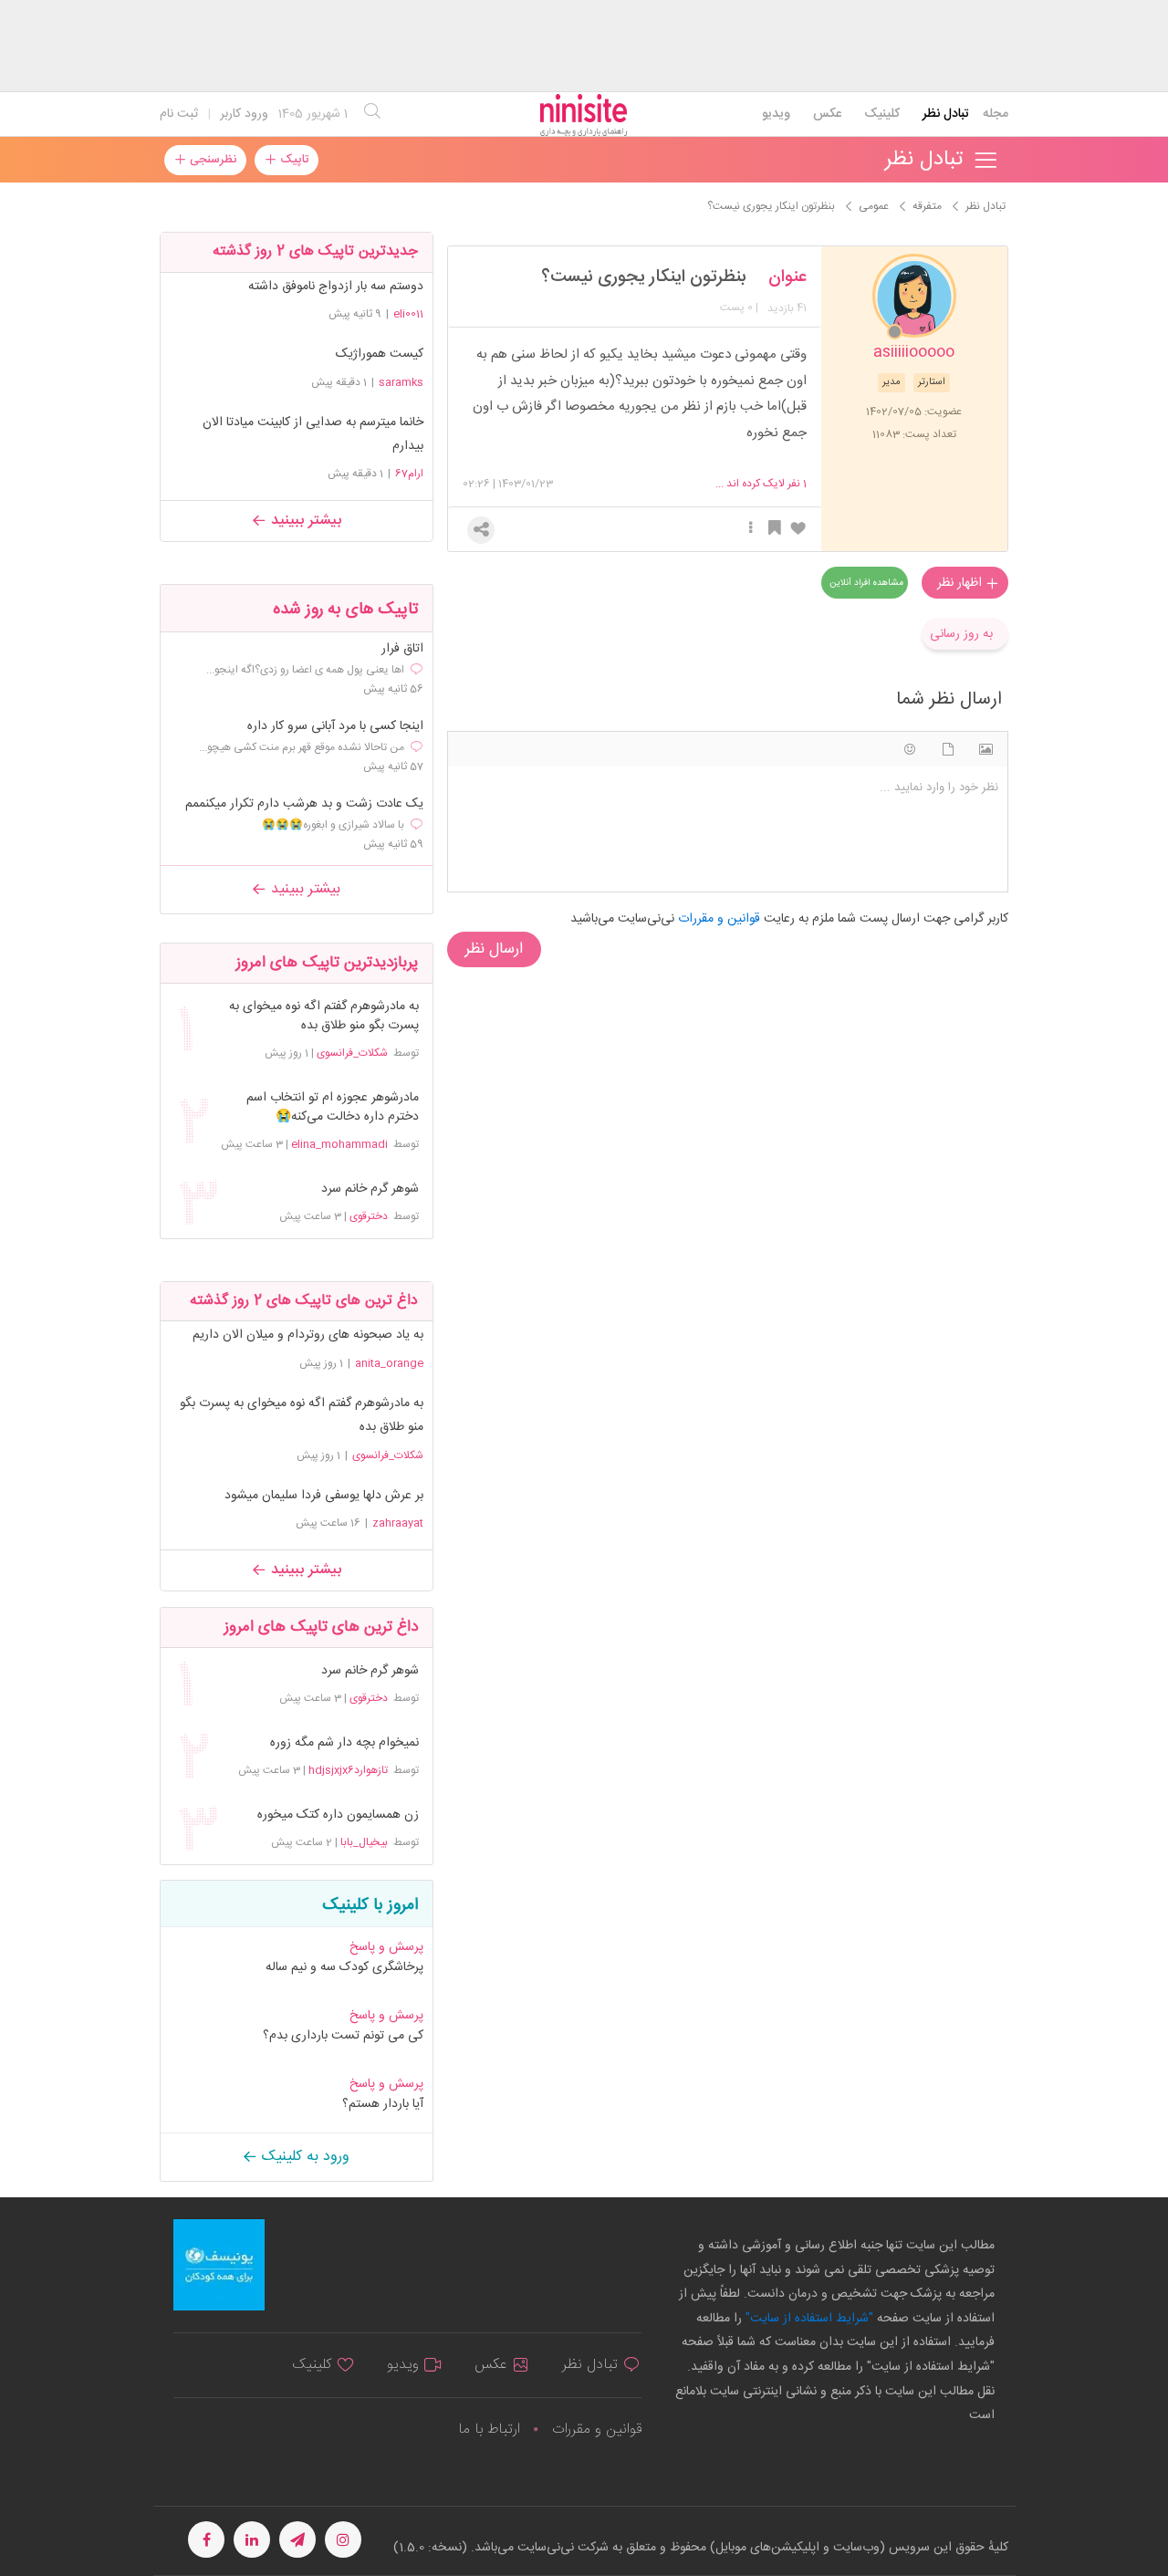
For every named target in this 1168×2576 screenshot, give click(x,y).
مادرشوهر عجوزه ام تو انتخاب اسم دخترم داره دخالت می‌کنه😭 (333, 1108)
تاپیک (292, 160)
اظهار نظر (961, 583)
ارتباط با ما (489, 2430)
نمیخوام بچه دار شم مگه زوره (344, 1743)
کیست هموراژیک (380, 354)
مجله (996, 114)
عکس (827, 114)
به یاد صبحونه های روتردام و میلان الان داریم (308, 1335)
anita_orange (389, 1363)
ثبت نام (179, 114)
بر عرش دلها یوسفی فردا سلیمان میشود (324, 1496)
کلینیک (882, 114)
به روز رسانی (961, 634)
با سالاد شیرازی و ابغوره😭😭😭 (333, 825)
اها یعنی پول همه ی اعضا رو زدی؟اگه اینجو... (305, 670)
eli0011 (408, 314)
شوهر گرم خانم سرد (370, 1189)
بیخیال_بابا (364, 1842)
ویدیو (776, 114)
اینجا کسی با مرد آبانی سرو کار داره (335, 727)
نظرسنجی (211, 160)
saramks (401, 382)
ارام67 (409, 474)
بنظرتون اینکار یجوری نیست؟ (644, 277)
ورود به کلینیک (303, 2157)
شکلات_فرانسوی (352, 1053)
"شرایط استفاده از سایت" (808, 2319)
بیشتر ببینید (304, 521)
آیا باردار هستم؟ (383, 2104)
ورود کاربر (244, 114)
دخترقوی (369, 1216)
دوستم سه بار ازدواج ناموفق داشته (336, 287)
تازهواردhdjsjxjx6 (348, 1770)
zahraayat (398, 1523)
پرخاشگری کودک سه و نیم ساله (344, 1967)
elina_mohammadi (339, 1144)
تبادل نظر (946, 114)
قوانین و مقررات (597, 2430)
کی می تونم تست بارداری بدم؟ (343, 2036)
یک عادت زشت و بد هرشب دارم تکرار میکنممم (304, 804)
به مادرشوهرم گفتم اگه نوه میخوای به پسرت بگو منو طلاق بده (324, 1017)
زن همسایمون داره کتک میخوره (338, 1815)
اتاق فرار (402, 649)
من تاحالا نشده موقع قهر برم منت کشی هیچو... (302, 747)
